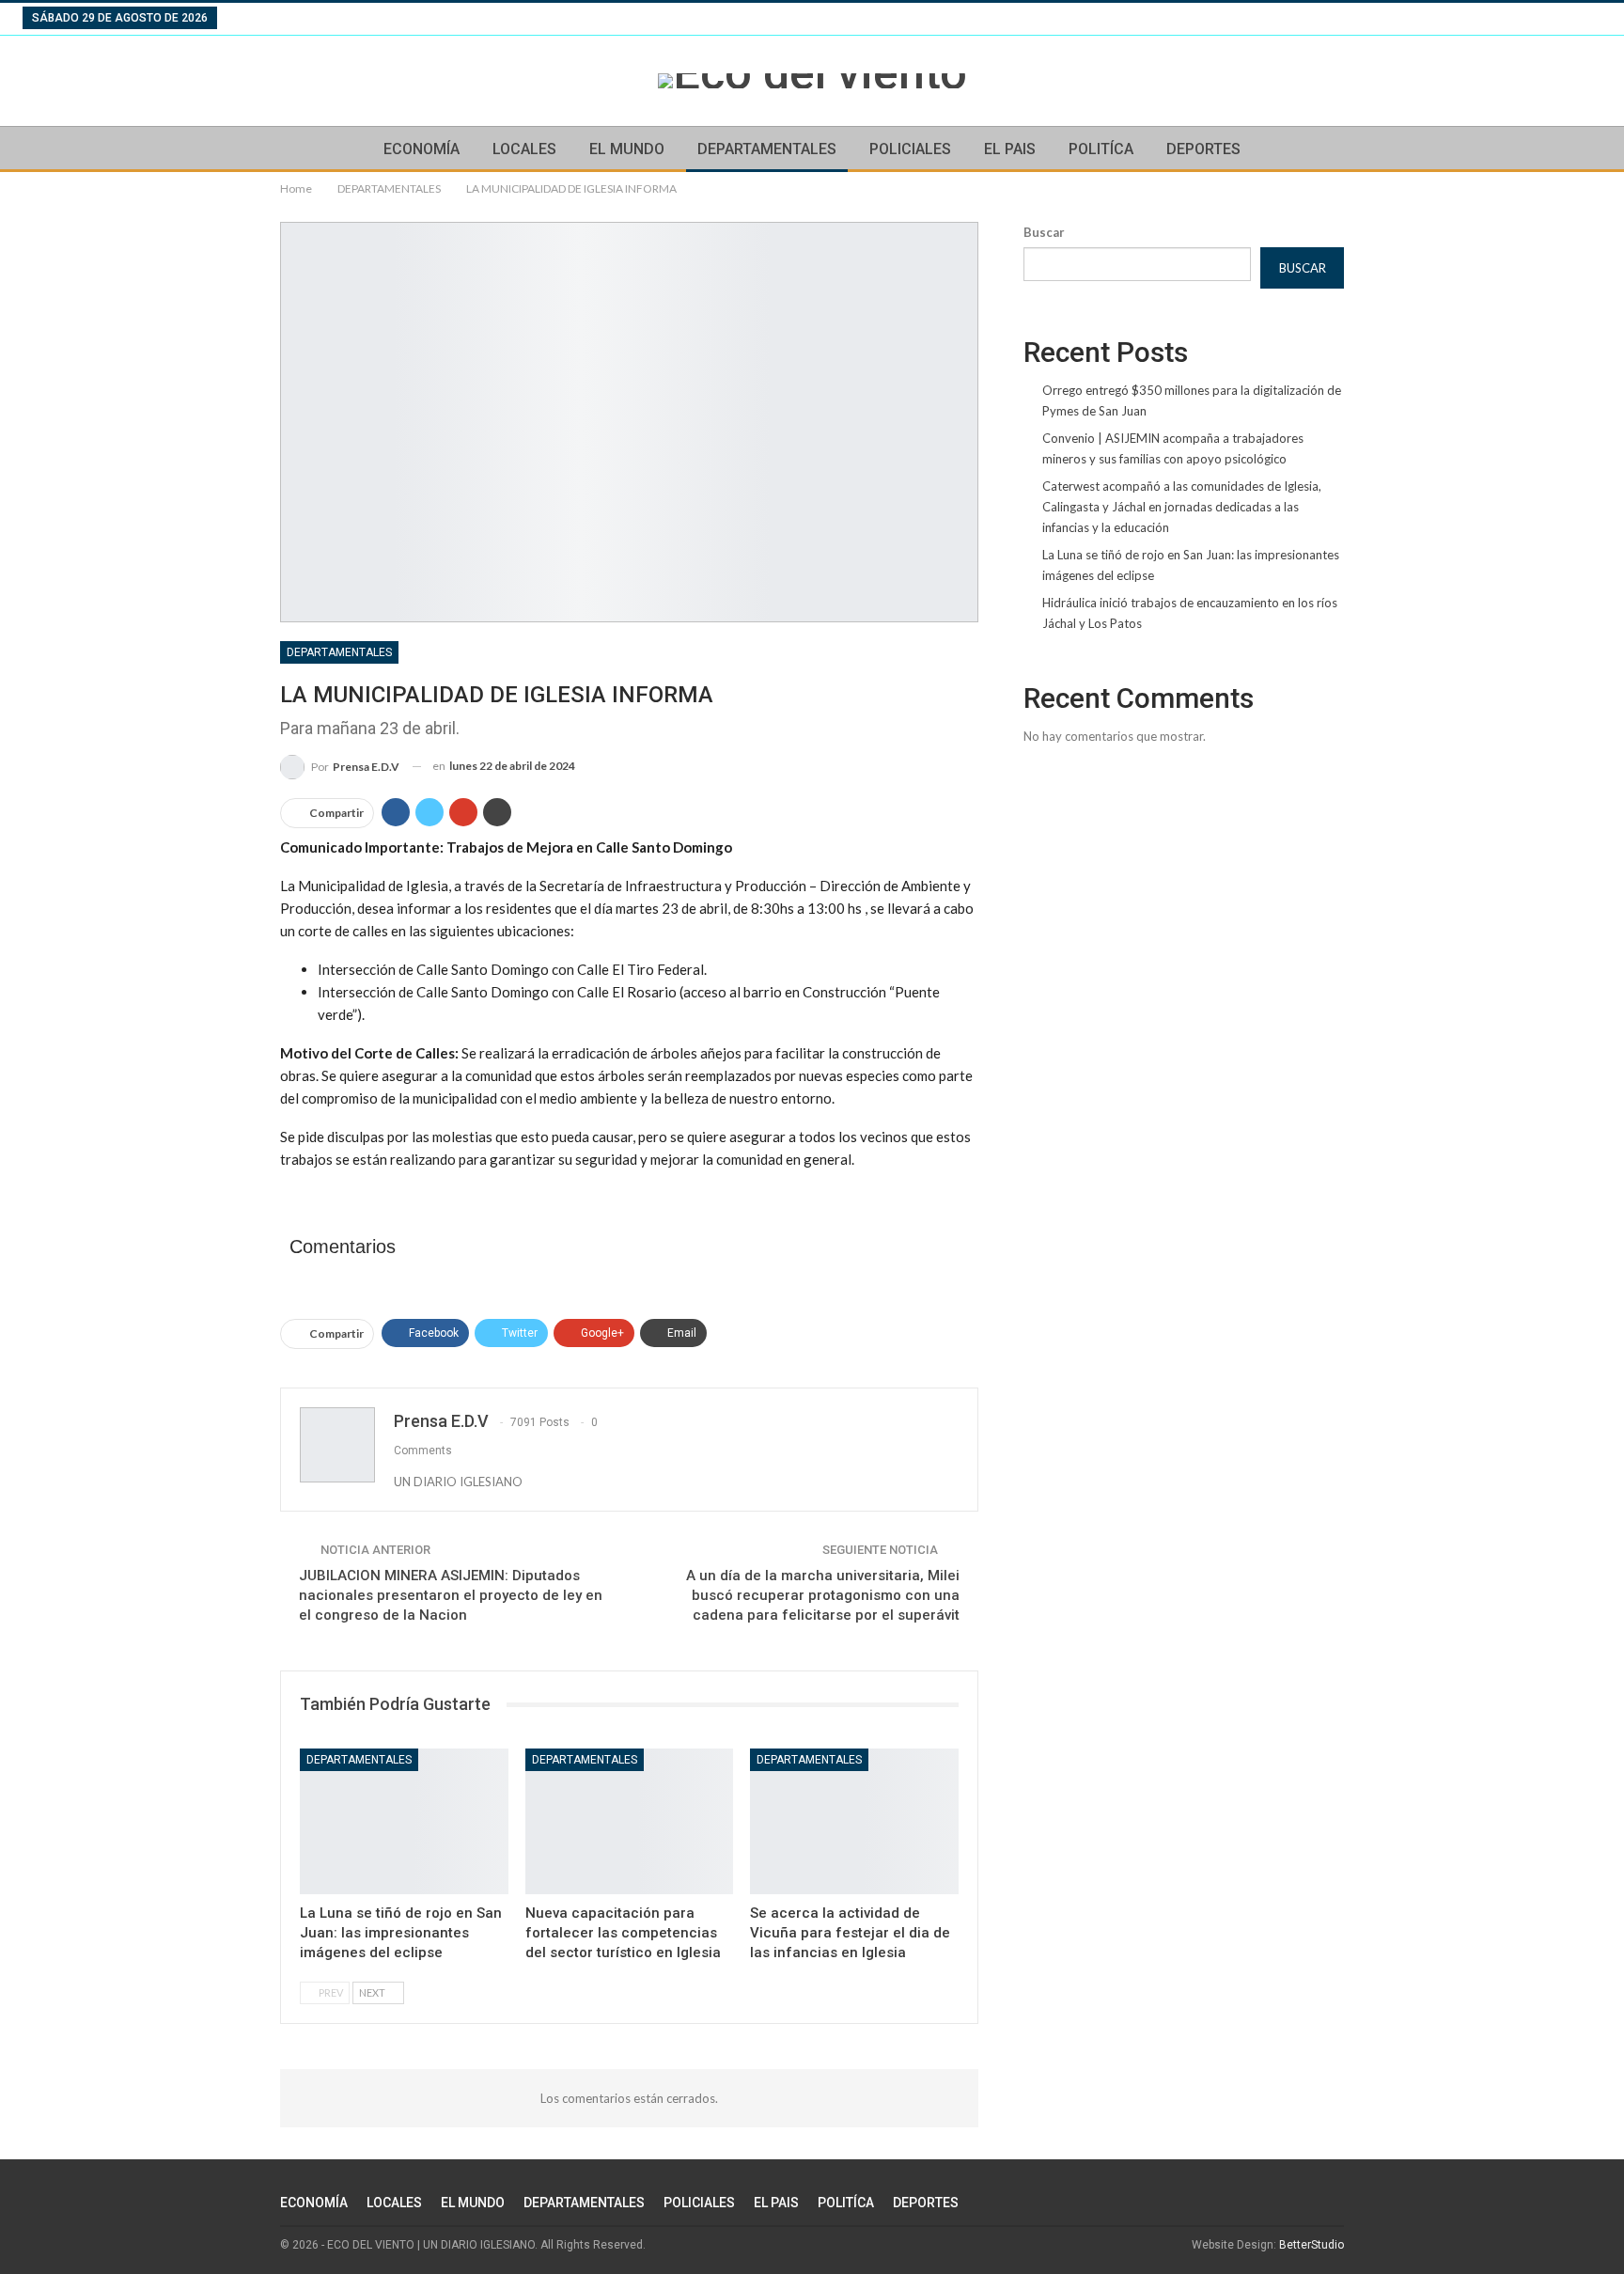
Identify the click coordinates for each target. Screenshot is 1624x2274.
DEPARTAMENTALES (767, 149)
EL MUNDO (627, 149)
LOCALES (524, 149)
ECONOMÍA (422, 149)
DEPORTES (1203, 149)
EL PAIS (1010, 149)
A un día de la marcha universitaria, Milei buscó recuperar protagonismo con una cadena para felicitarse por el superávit (823, 1595)
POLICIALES (910, 149)
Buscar (1044, 232)
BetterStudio (1312, 2245)
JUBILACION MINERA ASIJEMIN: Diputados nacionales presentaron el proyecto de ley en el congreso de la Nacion (451, 1595)
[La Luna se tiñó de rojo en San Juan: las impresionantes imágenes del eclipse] (404, 1821)
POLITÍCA (1101, 149)
